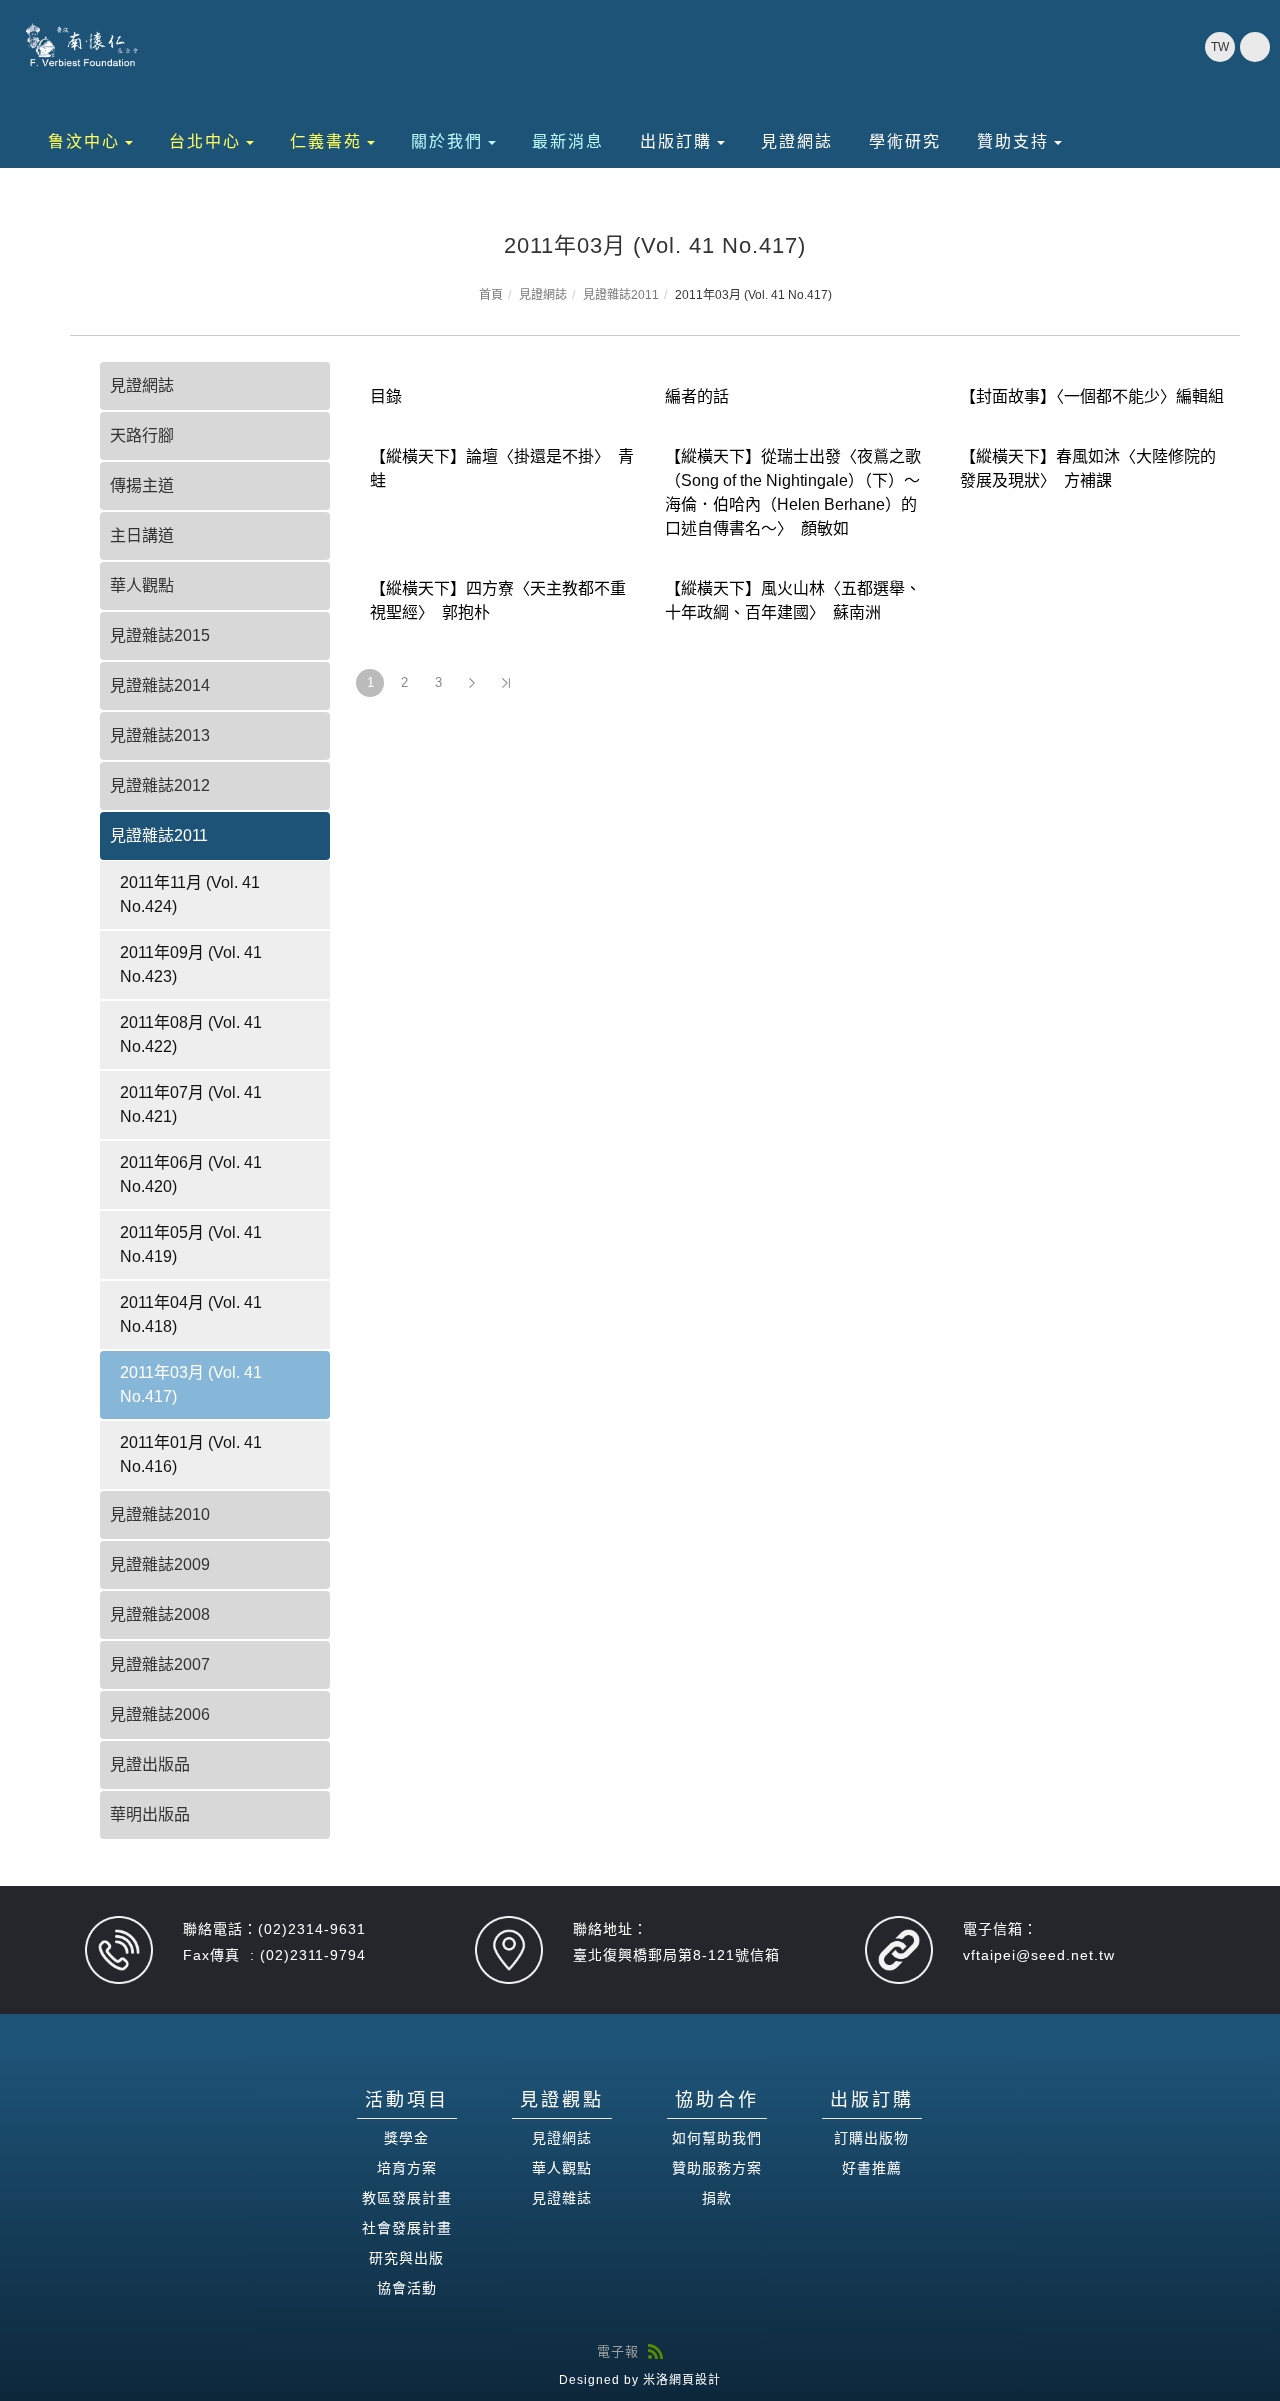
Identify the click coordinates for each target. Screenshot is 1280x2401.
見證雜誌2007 (160, 1664)
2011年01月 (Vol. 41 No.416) (191, 1454)
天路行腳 (142, 435)
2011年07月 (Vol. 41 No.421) (191, 1104)
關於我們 (447, 141)
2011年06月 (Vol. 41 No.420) (191, 1174)
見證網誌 (797, 141)
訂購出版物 (871, 2138)
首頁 (491, 295)
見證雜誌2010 (160, 1514)
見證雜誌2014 (160, 685)
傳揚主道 (142, 485)
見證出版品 (150, 1764)
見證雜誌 (562, 2198)
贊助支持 (1013, 141)
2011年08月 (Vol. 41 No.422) (191, 1034)
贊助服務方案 (717, 2168)
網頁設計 (695, 2380)
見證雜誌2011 (621, 295)
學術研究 (905, 141)
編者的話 (697, 396)
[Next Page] (472, 683)
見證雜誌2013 (160, 735)
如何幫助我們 (717, 2138)
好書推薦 (872, 2168)
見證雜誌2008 (160, 1614)
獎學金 (406, 2138)
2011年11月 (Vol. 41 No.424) (190, 894)
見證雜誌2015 (160, 635)
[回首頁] (82, 45)
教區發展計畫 (407, 2198)
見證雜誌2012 (160, 785)
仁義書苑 (326, 141)
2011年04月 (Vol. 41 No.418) (191, 1314)
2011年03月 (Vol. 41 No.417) (191, 1384)
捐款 (717, 2198)
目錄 (386, 396)
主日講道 (142, 535)
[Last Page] (506, 683)
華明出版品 (150, 1814)
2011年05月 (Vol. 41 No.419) (191, 1244)
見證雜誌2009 (160, 1564)
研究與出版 (406, 2258)
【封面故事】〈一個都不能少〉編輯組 (1092, 396)
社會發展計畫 (407, 2228)
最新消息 (568, 141)
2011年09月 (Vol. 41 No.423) (191, 964)
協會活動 (407, 2288)
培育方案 (407, 2168)
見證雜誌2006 (160, 1714)
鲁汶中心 (84, 141)
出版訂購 (676, 141)
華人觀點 (142, 585)
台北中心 (205, 141)
